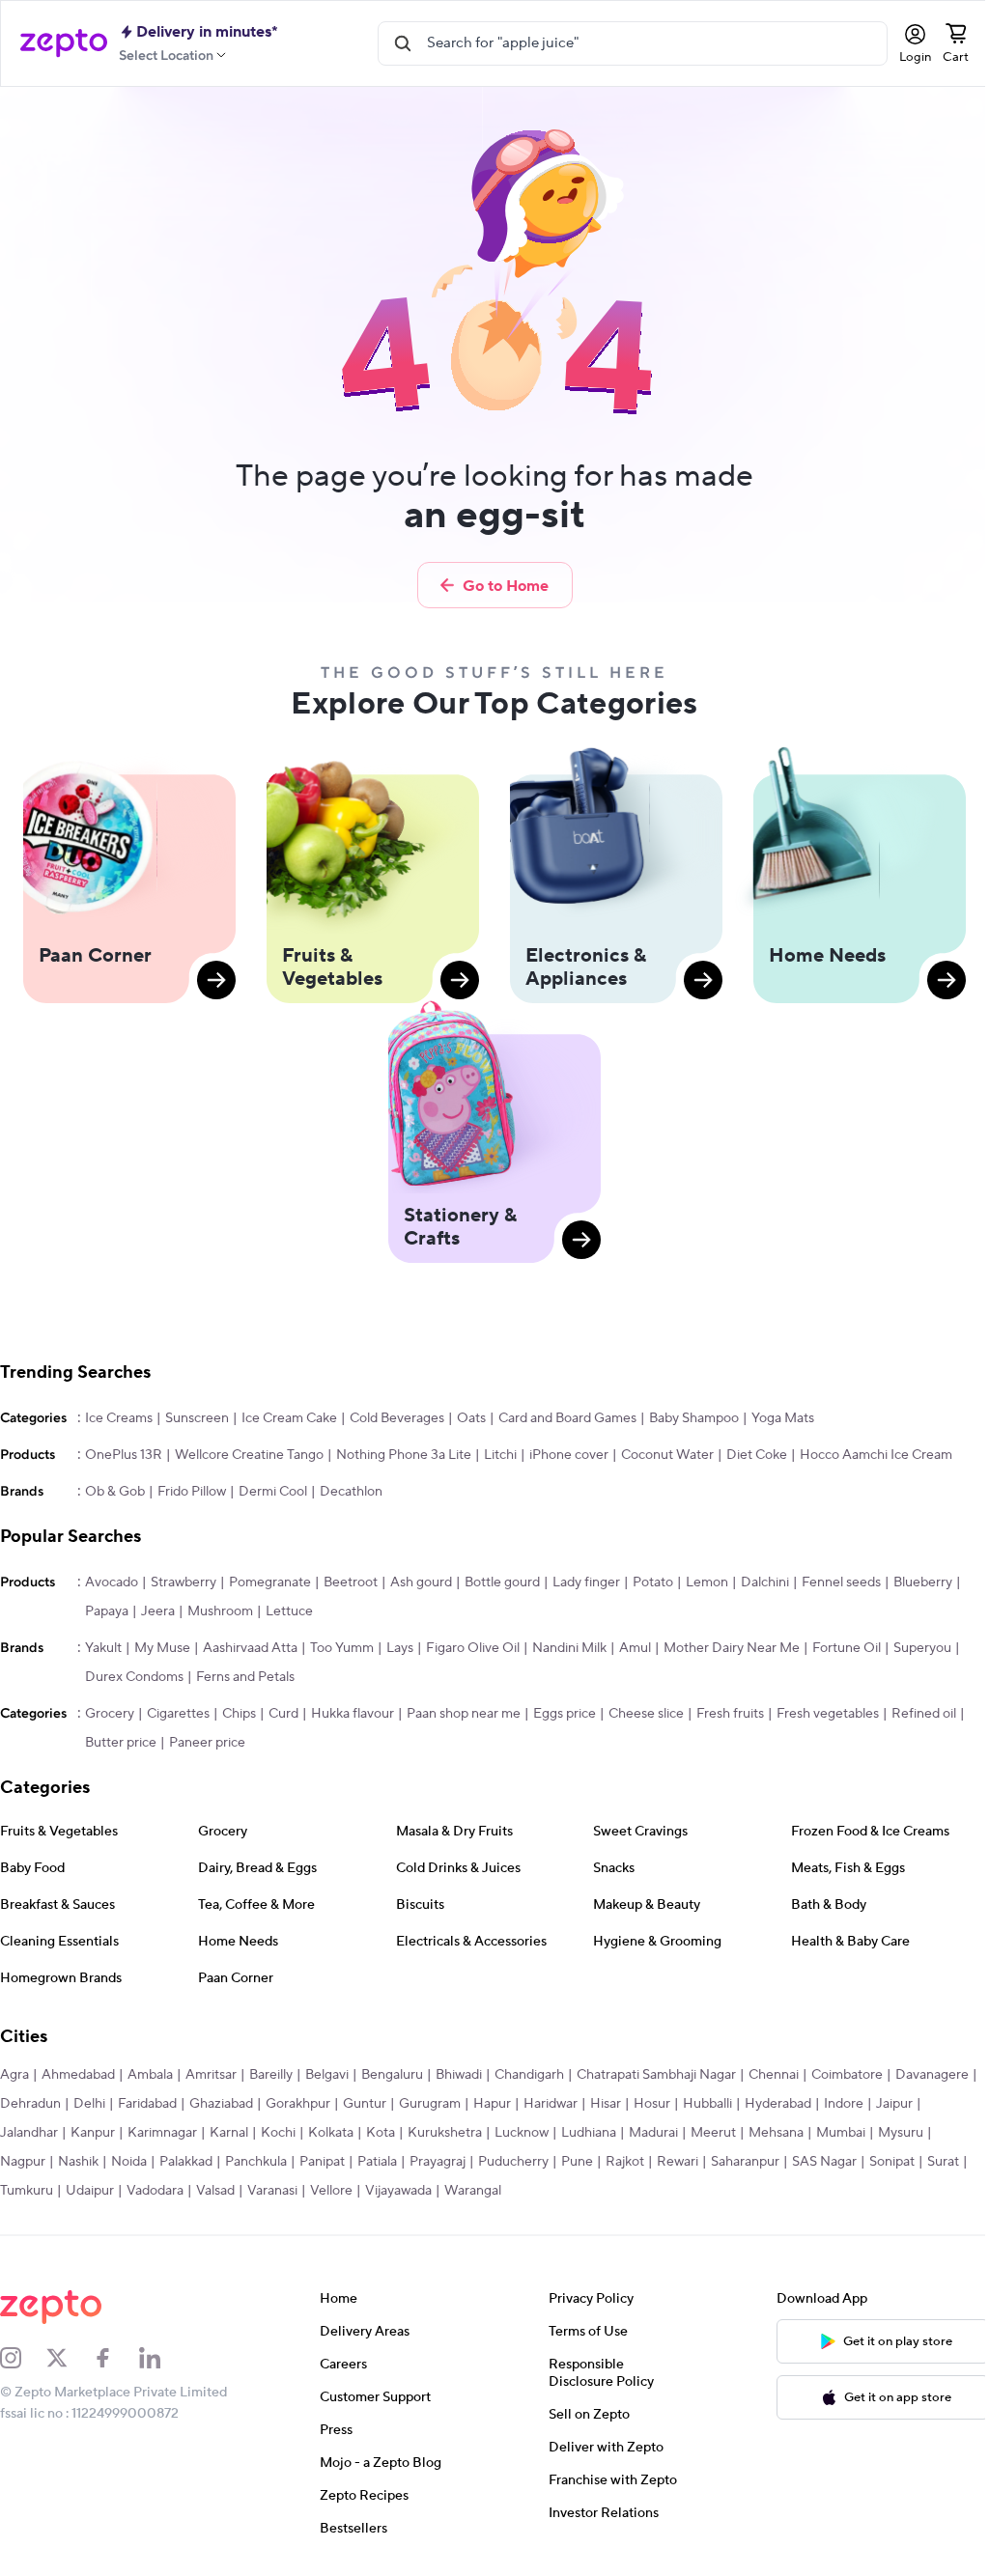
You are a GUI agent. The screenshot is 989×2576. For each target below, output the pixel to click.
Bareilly (271, 2075)
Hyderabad (778, 2104)
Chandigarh (529, 2075)
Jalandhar (29, 2133)
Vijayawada (398, 2191)
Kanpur (93, 2133)
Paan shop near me (464, 1714)
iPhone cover (569, 1455)
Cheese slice (646, 1714)
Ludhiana (589, 2133)
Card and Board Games (567, 1418)
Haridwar (551, 2104)
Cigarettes (178, 1714)
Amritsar (211, 2075)
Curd (283, 1714)
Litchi (500, 1455)
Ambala (150, 2075)
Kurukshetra (445, 2133)
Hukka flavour (353, 1714)
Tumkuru (27, 2191)
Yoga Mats (783, 1418)
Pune (577, 2162)
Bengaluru (392, 2075)
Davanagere (932, 2075)
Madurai (653, 2133)
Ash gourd (421, 1582)
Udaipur (90, 2191)
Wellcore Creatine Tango (249, 1455)
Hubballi (707, 2104)
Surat (943, 2162)
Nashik (78, 2162)
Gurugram (430, 2104)
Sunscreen (197, 1418)
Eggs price (565, 1714)
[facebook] (116, 2358)
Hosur (652, 2104)
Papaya (107, 1611)
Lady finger (586, 1582)
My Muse (162, 1648)
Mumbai (841, 2133)
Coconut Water (667, 1455)
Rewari (678, 2162)
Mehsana (776, 2133)
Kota (381, 2133)
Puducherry (513, 2162)
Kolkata (331, 2133)
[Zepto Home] (64, 43)
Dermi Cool (273, 1492)
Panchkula (256, 2162)
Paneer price (207, 1743)
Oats (471, 1418)
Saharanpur (745, 2162)
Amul (635, 1648)
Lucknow (522, 2133)
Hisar (606, 2104)
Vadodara (155, 2191)
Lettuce (289, 1611)
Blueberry (923, 1582)
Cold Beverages (397, 1418)
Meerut (713, 2133)
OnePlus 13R (124, 1455)
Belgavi (327, 2075)
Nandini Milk (569, 1648)
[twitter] (70, 2358)
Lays (400, 1648)
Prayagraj (438, 2162)
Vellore (331, 2191)
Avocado (112, 1582)
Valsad (215, 2191)
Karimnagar (162, 2133)
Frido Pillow (192, 1492)
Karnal (229, 2133)
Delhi (89, 2104)
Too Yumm (342, 1648)
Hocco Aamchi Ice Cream (876, 1455)
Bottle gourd (502, 1582)
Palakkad (186, 2162)
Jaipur (894, 2104)
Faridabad (147, 2104)
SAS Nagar (824, 2162)
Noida (129, 2162)
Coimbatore (847, 2075)
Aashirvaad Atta (250, 1648)
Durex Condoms (134, 1677)
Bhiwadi (459, 2075)
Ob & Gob (115, 1492)
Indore (844, 2104)
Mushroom (220, 1611)
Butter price (121, 1743)
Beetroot (351, 1582)
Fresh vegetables (828, 1714)
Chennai (774, 2075)
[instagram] (23, 2358)
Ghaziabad (221, 2104)
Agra (14, 2075)
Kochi (278, 2133)
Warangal (473, 2191)
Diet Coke (757, 1455)
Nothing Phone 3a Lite (404, 1455)
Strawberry (184, 1582)
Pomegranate (270, 1582)
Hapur (492, 2104)
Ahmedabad (78, 2075)
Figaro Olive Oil (473, 1648)
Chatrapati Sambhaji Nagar (656, 2075)
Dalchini (765, 1582)
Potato (653, 1582)
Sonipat (892, 2162)
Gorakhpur (298, 2104)
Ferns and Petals (245, 1677)
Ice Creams (119, 1418)
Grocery (110, 1714)
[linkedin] (162, 2358)
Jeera (158, 1611)
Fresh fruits (730, 1714)
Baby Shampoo (694, 1418)
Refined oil (924, 1714)
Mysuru (901, 2133)
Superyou (922, 1648)
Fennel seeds (841, 1582)
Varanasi (272, 2191)
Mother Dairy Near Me (732, 1648)
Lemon (707, 1582)
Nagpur (23, 2162)
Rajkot (625, 2162)
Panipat (322, 2162)
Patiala (377, 2162)
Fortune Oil (847, 1648)
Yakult (103, 1648)
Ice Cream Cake (289, 1418)
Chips (239, 1714)
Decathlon (351, 1492)
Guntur (365, 2104)
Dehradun (30, 2104)
